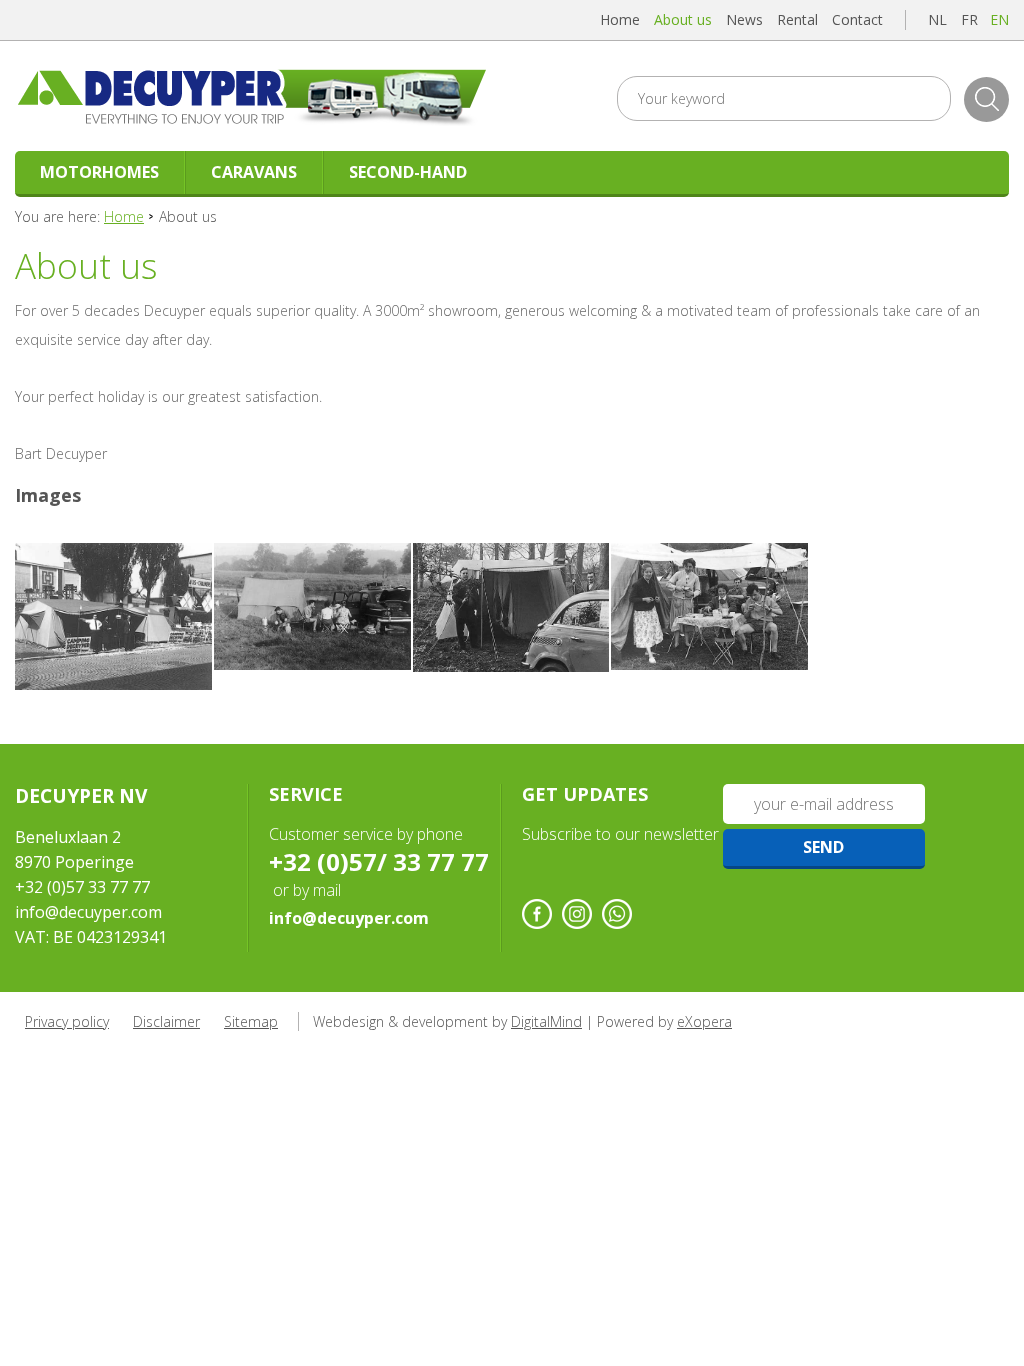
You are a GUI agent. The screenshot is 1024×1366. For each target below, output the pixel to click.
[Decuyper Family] (709, 607)
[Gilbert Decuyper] (511, 608)
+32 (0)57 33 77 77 (82, 887)
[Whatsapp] (617, 914)
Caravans (254, 172)
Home (620, 19)
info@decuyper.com (88, 912)
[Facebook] (537, 914)
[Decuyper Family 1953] (312, 606)
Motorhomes (99, 172)
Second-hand (408, 172)
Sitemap (251, 1021)
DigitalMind (546, 1021)
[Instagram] (577, 914)
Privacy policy (67, 1021)
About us (683, 19)
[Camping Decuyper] (113, 617)
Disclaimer (166, 1021)
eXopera (704, 1021)
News (744, 19)
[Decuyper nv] (258, 96)
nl (937, 19)
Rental (797, 19)
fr (969, 19)
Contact (857, 19)
